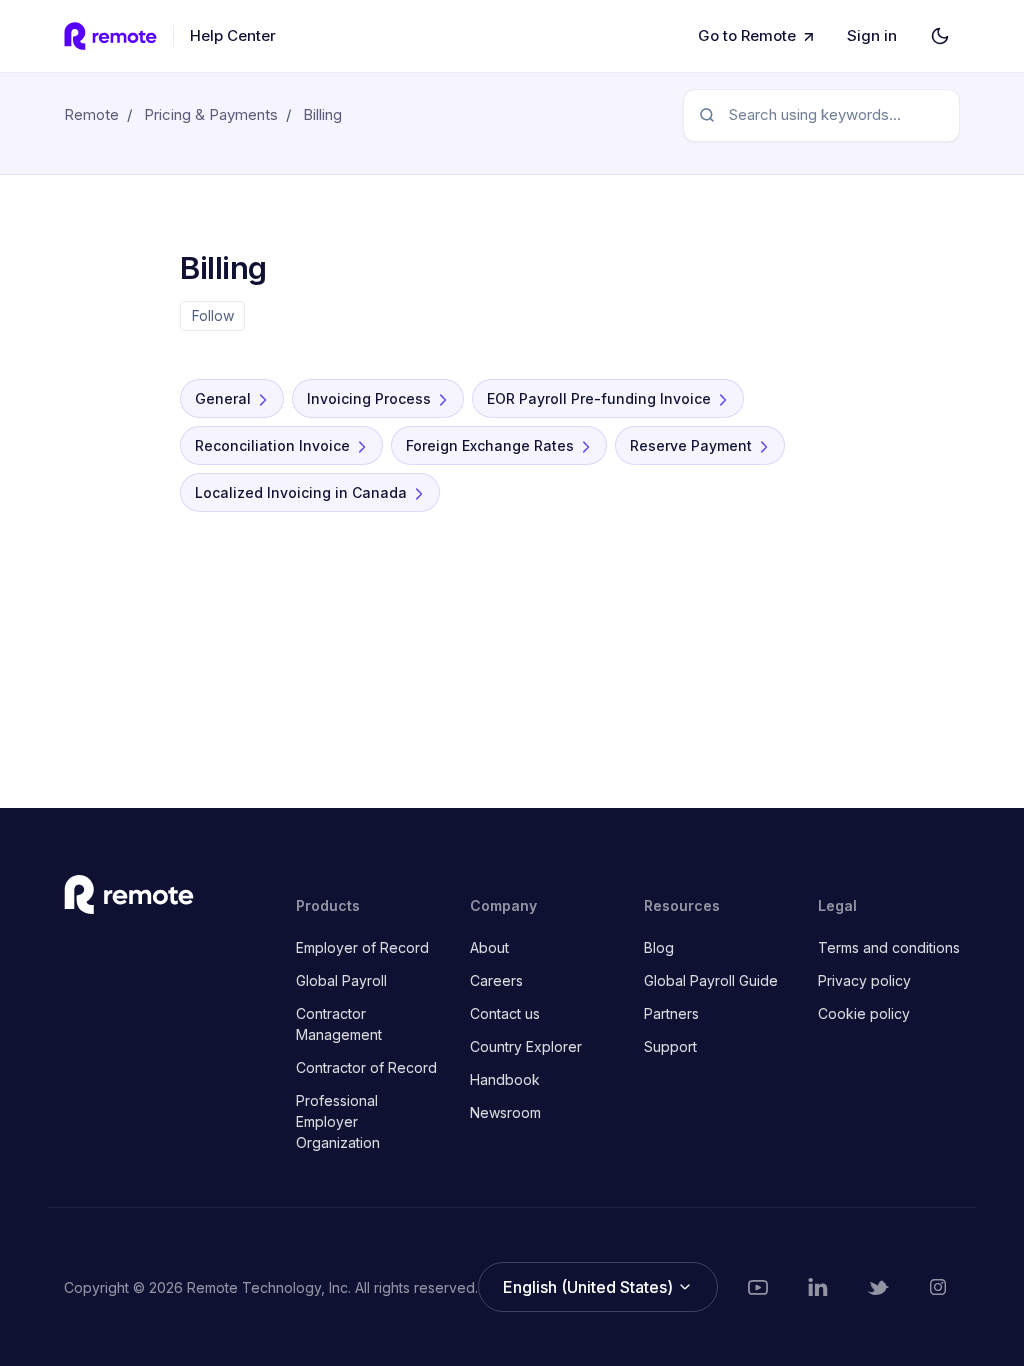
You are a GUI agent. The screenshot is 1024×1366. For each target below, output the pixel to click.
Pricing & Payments (211, 114)
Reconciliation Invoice (272, 445)
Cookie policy (864, 1013)
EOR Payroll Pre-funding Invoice (599, 398)
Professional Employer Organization (338, 1121)
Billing (322, 114)
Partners (671, 1013)
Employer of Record (362, 947)
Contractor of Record (366, 1067)
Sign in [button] (872, 35)
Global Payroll (341, 980)
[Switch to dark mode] (940, 36)
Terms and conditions (889, 947)
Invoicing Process (369, 398)
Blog (659, 947)
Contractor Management (339, 1024)
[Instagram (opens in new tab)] (938, 1287)
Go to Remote (747, 35)
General (223, 398)
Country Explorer (526, 1046)
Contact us (505, 1013)
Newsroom (505, 1112)
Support (670, 1046)
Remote (91, 114)
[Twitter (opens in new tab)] (878, 1287)
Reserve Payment (691, 445)
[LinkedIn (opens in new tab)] (818, 1287)
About (489, 947)
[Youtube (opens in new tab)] (758, 1287)
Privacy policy (864, 980)
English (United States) (590, 1287)
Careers (496, 980)
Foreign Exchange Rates (490, 445)
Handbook (505, 1079)
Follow (213, 315)
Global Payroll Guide (711, 980)
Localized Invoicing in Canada (301, 492)
